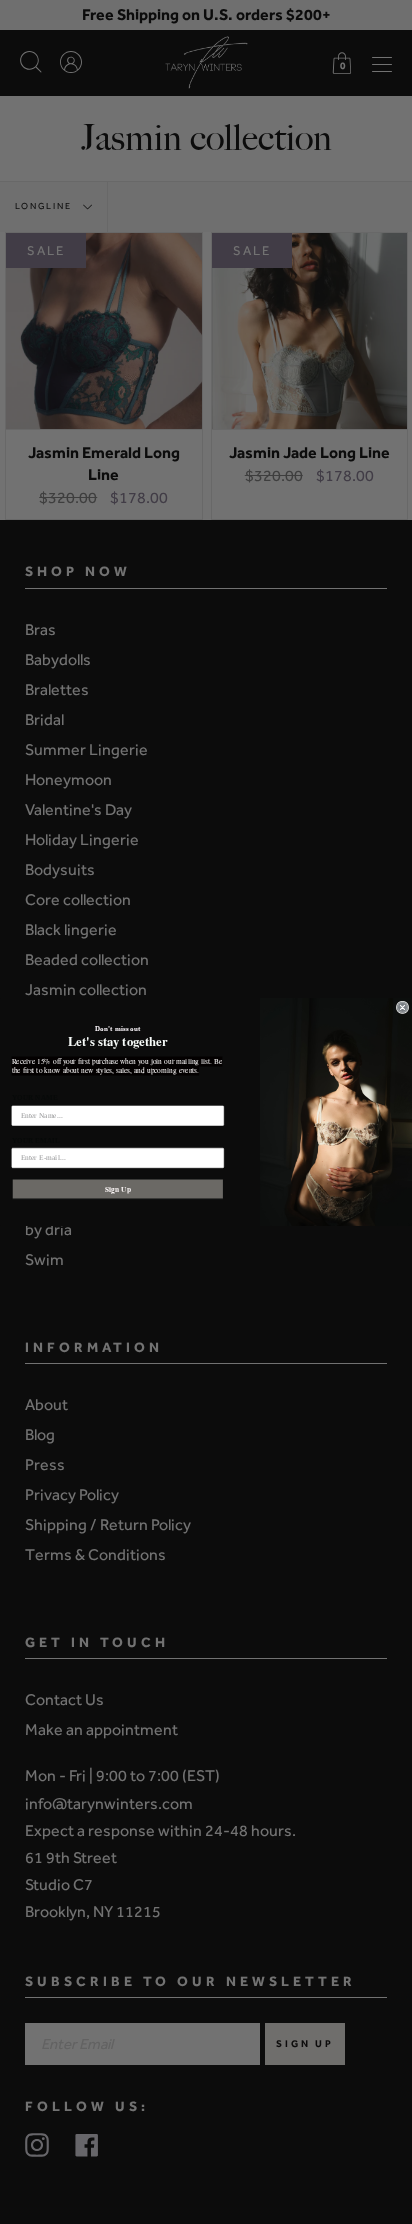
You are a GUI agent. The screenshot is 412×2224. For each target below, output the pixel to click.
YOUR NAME (35, 1098)
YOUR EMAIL (36, 1140)
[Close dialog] (402, 1007)
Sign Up (118, 1188)
